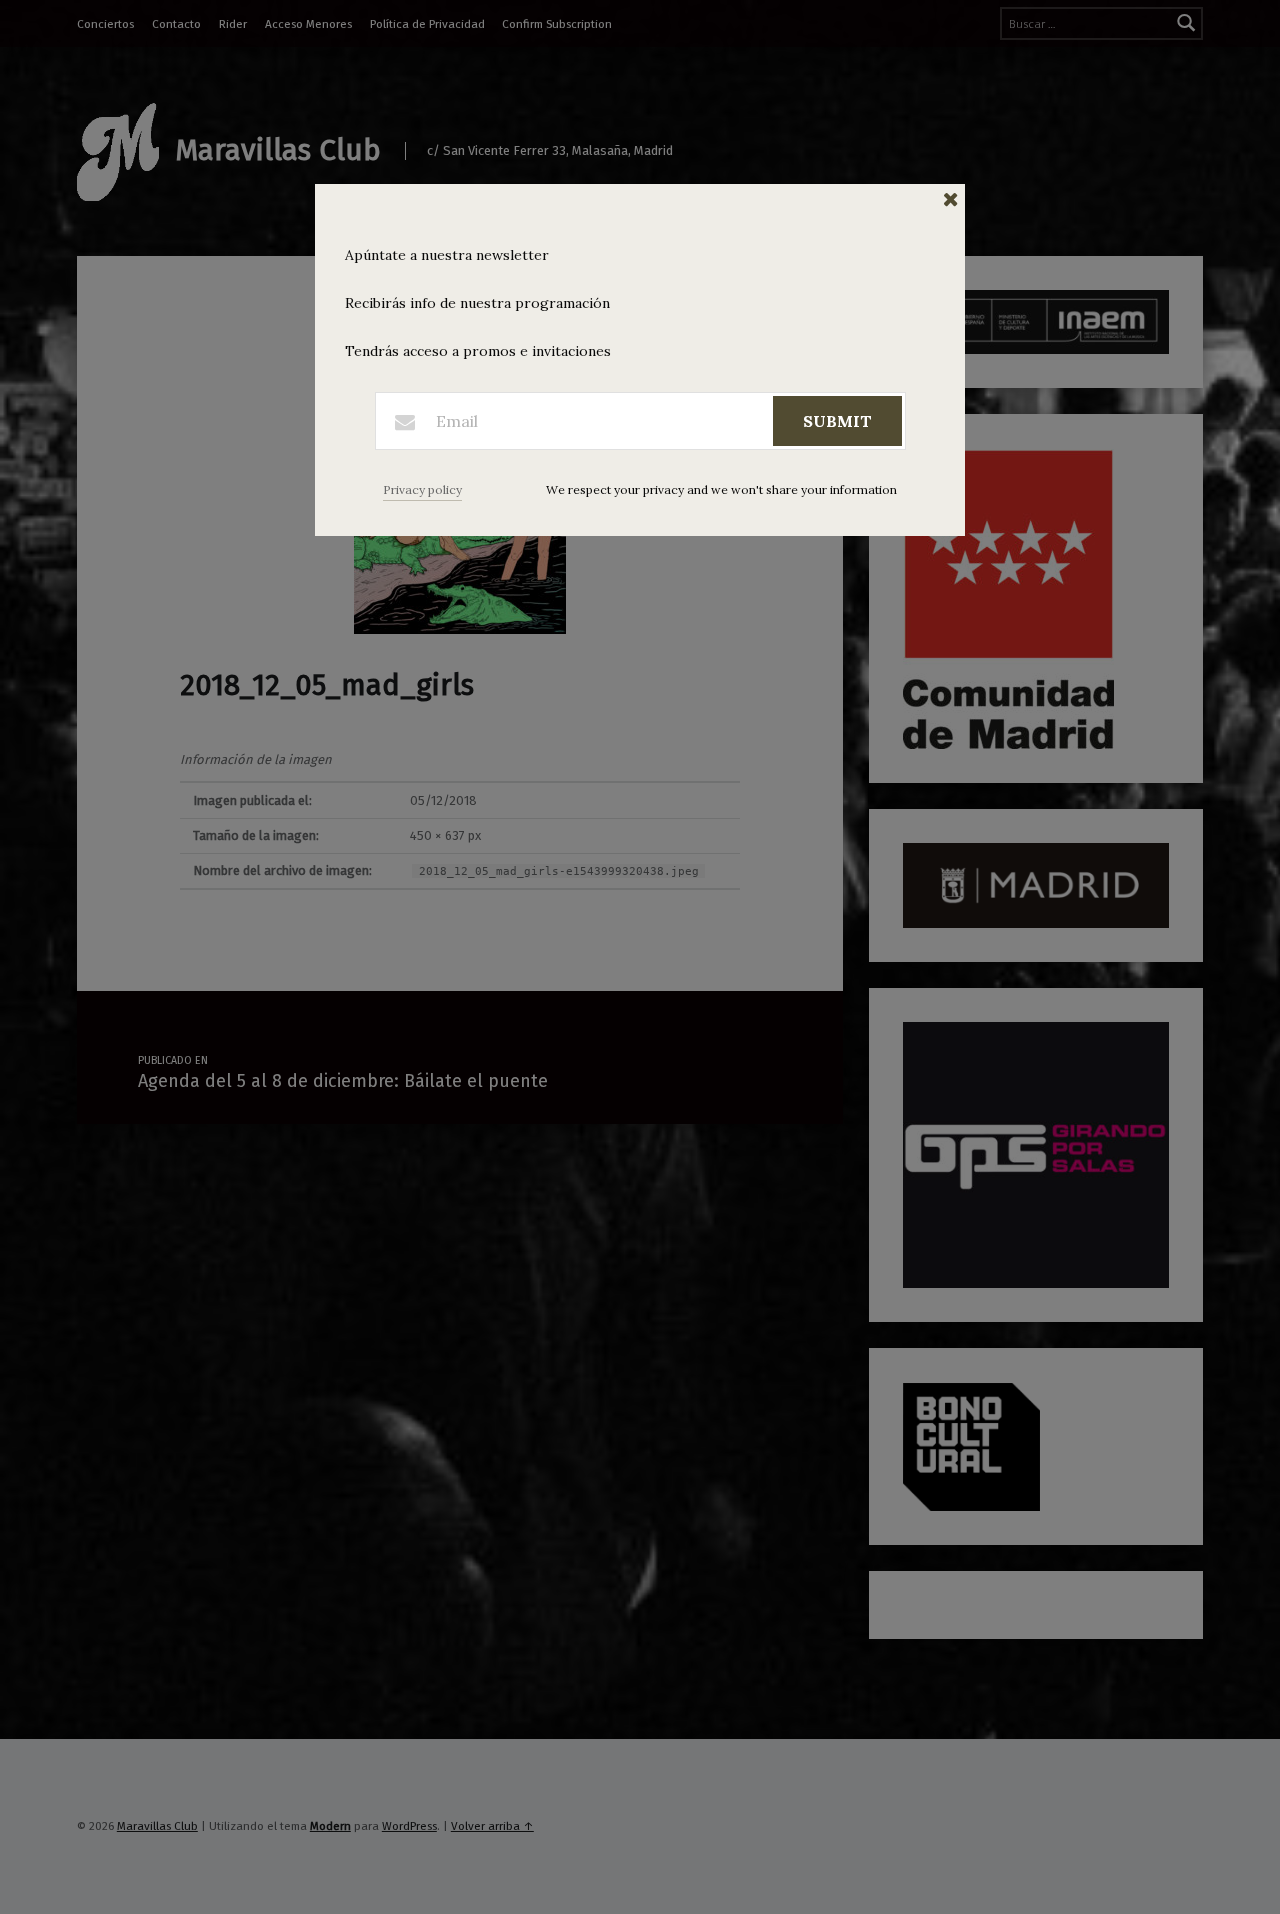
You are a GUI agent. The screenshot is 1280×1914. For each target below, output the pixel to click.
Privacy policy (422, 489)
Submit (837, 421)
